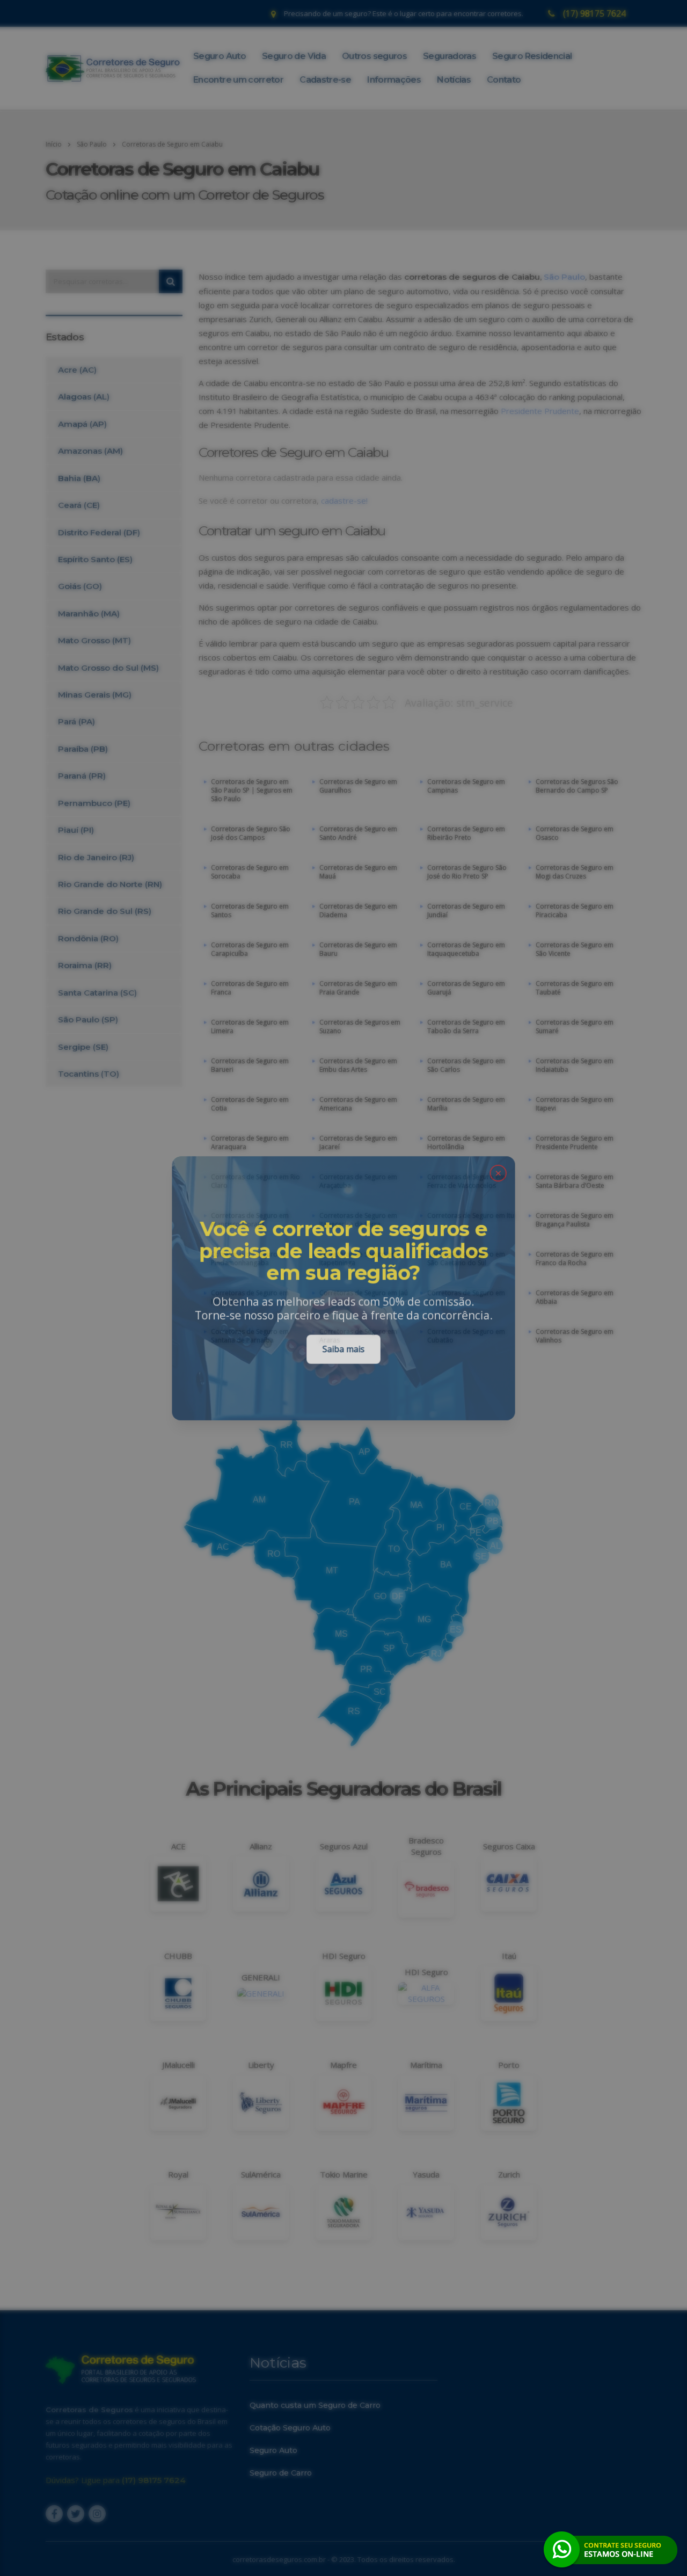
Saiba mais (343, 1350)
